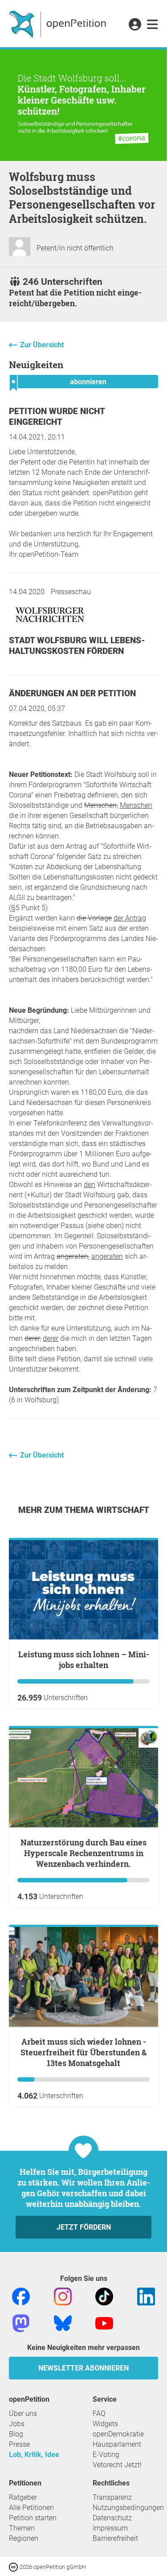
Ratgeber (23, 2497)
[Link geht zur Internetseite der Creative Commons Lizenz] (14, 2566)
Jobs (17, 2424)
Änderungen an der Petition (72, 693)
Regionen (24, 2538)
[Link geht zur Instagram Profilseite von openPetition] (63, 2296)
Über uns (23, 2414)
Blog (16, 2434)
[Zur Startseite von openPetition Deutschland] (59, 24)
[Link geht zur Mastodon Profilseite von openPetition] (21, 2323)
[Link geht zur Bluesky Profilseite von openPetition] (63, 2323)
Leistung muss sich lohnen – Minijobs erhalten (84, 1660)
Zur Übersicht (42, 345)
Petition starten (33, 2518)
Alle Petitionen (31, 2508)
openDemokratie (118, 2434)
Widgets (105, 2424)
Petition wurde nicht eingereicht (57, 417)
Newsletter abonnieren (83, 2368)
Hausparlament (117, 2444)
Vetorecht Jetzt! (117, 2465)
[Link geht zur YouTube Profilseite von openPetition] (104, 2323)
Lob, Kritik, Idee (34, 2455)
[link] (153, 25)
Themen (22, 2528)
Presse (19, 2444)
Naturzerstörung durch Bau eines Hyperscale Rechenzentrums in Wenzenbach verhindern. (83, 1853)
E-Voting (106, 2455)
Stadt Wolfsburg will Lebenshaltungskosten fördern (77, 646)
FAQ (99, 2414)
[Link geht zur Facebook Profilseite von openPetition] (21, 2296)
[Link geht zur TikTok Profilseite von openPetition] (104, 2296)
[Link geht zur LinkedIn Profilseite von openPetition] (146, 2296)
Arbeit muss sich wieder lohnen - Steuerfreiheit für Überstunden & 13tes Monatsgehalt (83, 2052)
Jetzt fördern (84, 2227)
